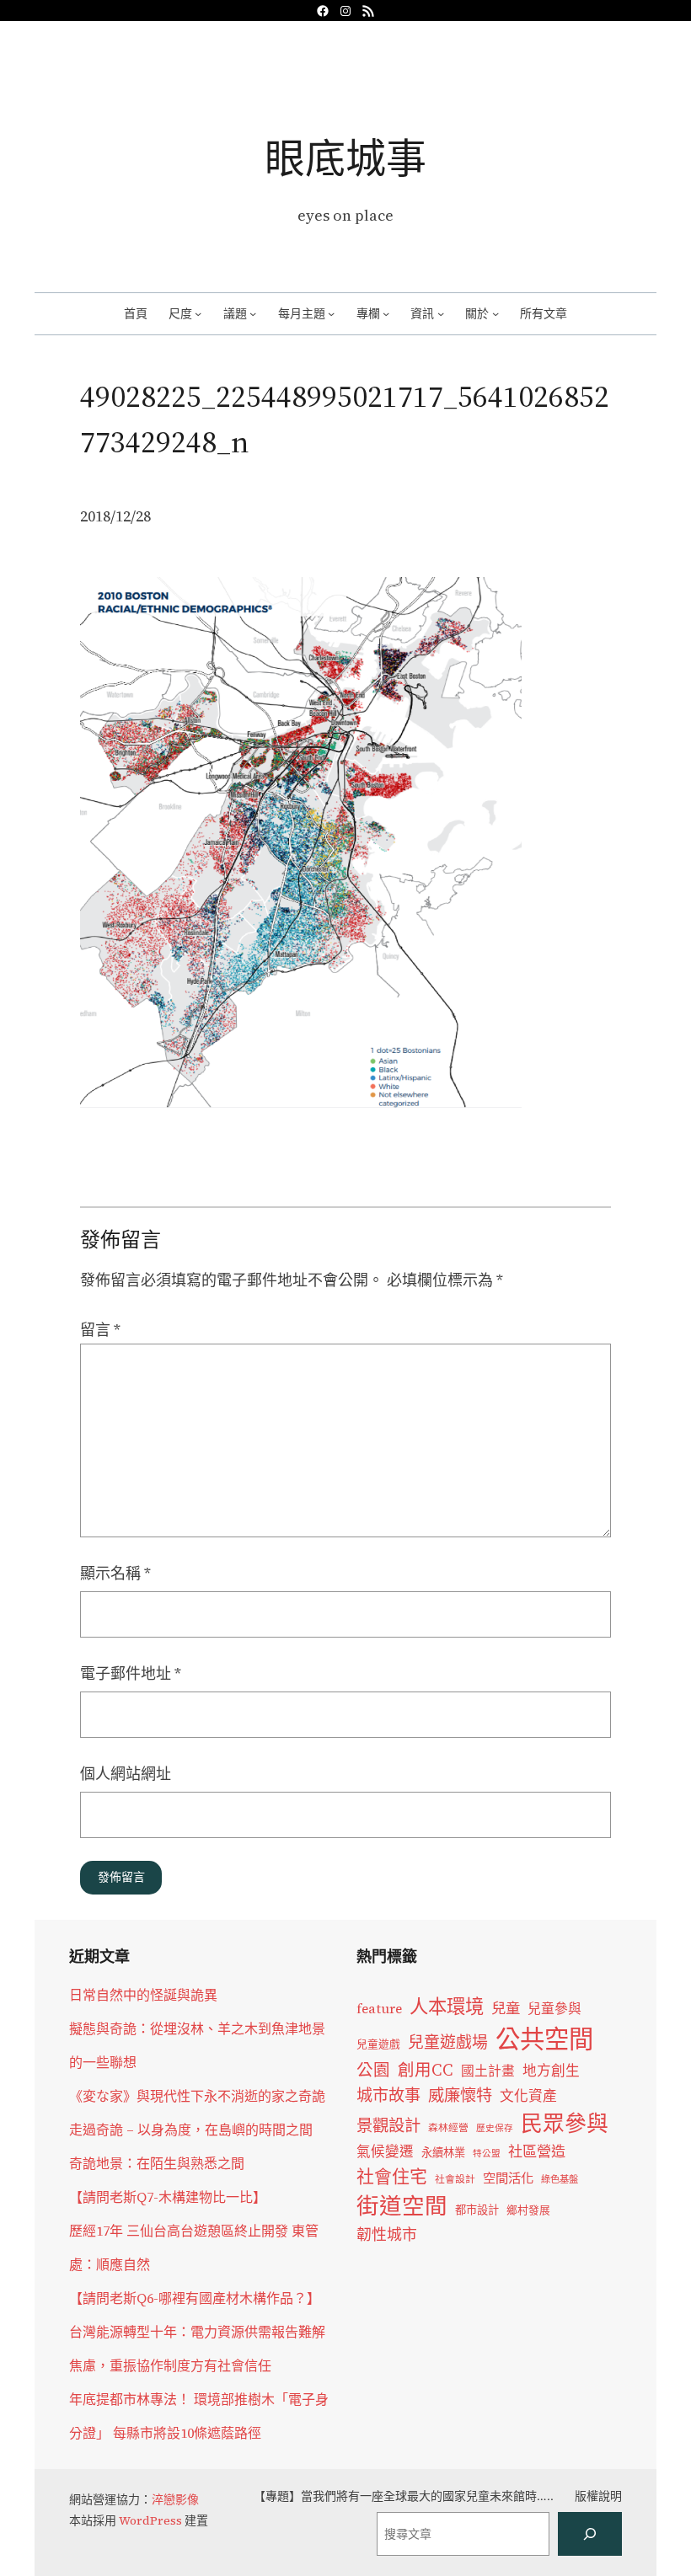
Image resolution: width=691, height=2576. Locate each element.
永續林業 (443, 2152)
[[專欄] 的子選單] (386, 313)
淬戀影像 (175, 2499)
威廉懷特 (460, 2095)
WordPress (150, 2520)
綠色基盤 (560, 2179)
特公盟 (487, 2154)
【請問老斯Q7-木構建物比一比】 (168, 2197)
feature (379, 2009)
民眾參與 (565, 2124)
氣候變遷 (385, 2152)
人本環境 (447, 2007)
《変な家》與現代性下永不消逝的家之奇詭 (197, 2096)
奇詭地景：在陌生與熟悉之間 (157, 2163)
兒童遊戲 (378, 2044)
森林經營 (448, 2128)
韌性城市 (387, 2234)
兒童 (506, 2008)
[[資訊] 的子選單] (441, 313)
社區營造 (537, 2151)
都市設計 (477, 2210)
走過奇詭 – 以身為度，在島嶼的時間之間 (191, 2130)
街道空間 (402, 2206)
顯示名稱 (115, 1573)
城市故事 (388, 2095)
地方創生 (551, 2071)
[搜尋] (590, 2534)
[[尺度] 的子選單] (198, 313)
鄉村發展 (528, 2210)
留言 (100, 1330)
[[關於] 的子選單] (495, 313)
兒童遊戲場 (448, 2042)
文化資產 (528, 2096)
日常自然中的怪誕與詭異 (143, 1995)
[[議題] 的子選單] (253, 313)
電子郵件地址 (131, 1673)
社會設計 (455, 2179)
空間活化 (508, 2178)
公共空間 (544, 2039)
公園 (373, 2070)
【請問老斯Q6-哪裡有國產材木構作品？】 (195, 2298)
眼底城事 (345, 158)
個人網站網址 (126, 1774)
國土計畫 (488, 2071)
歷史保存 (495, 2128)
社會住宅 (392, 2176)
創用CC (426, 2070)
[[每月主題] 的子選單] (331, 313)
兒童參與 (554, 2009)
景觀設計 (388, 2125)
